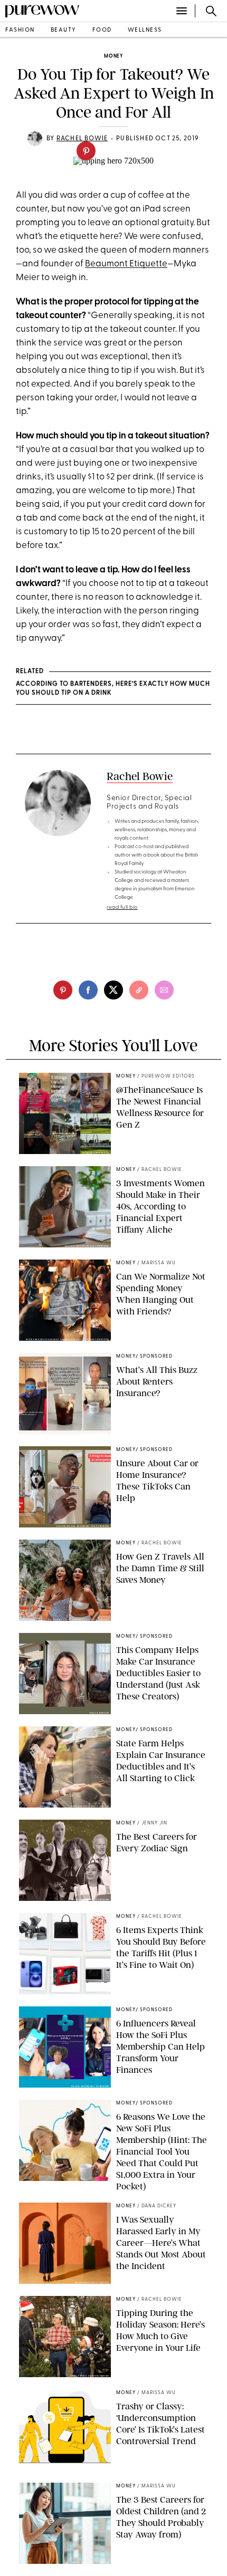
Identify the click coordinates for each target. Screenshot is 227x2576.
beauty (64, 30)
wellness (145, 30)
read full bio (122, 907)
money (113, 56)
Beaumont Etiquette (126, 264)
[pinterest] (86, 151)
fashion (20, 30)
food (102, 30)
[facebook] (88, 990)
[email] (164, 990)
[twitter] (113, 990)
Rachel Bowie (140, 776)
